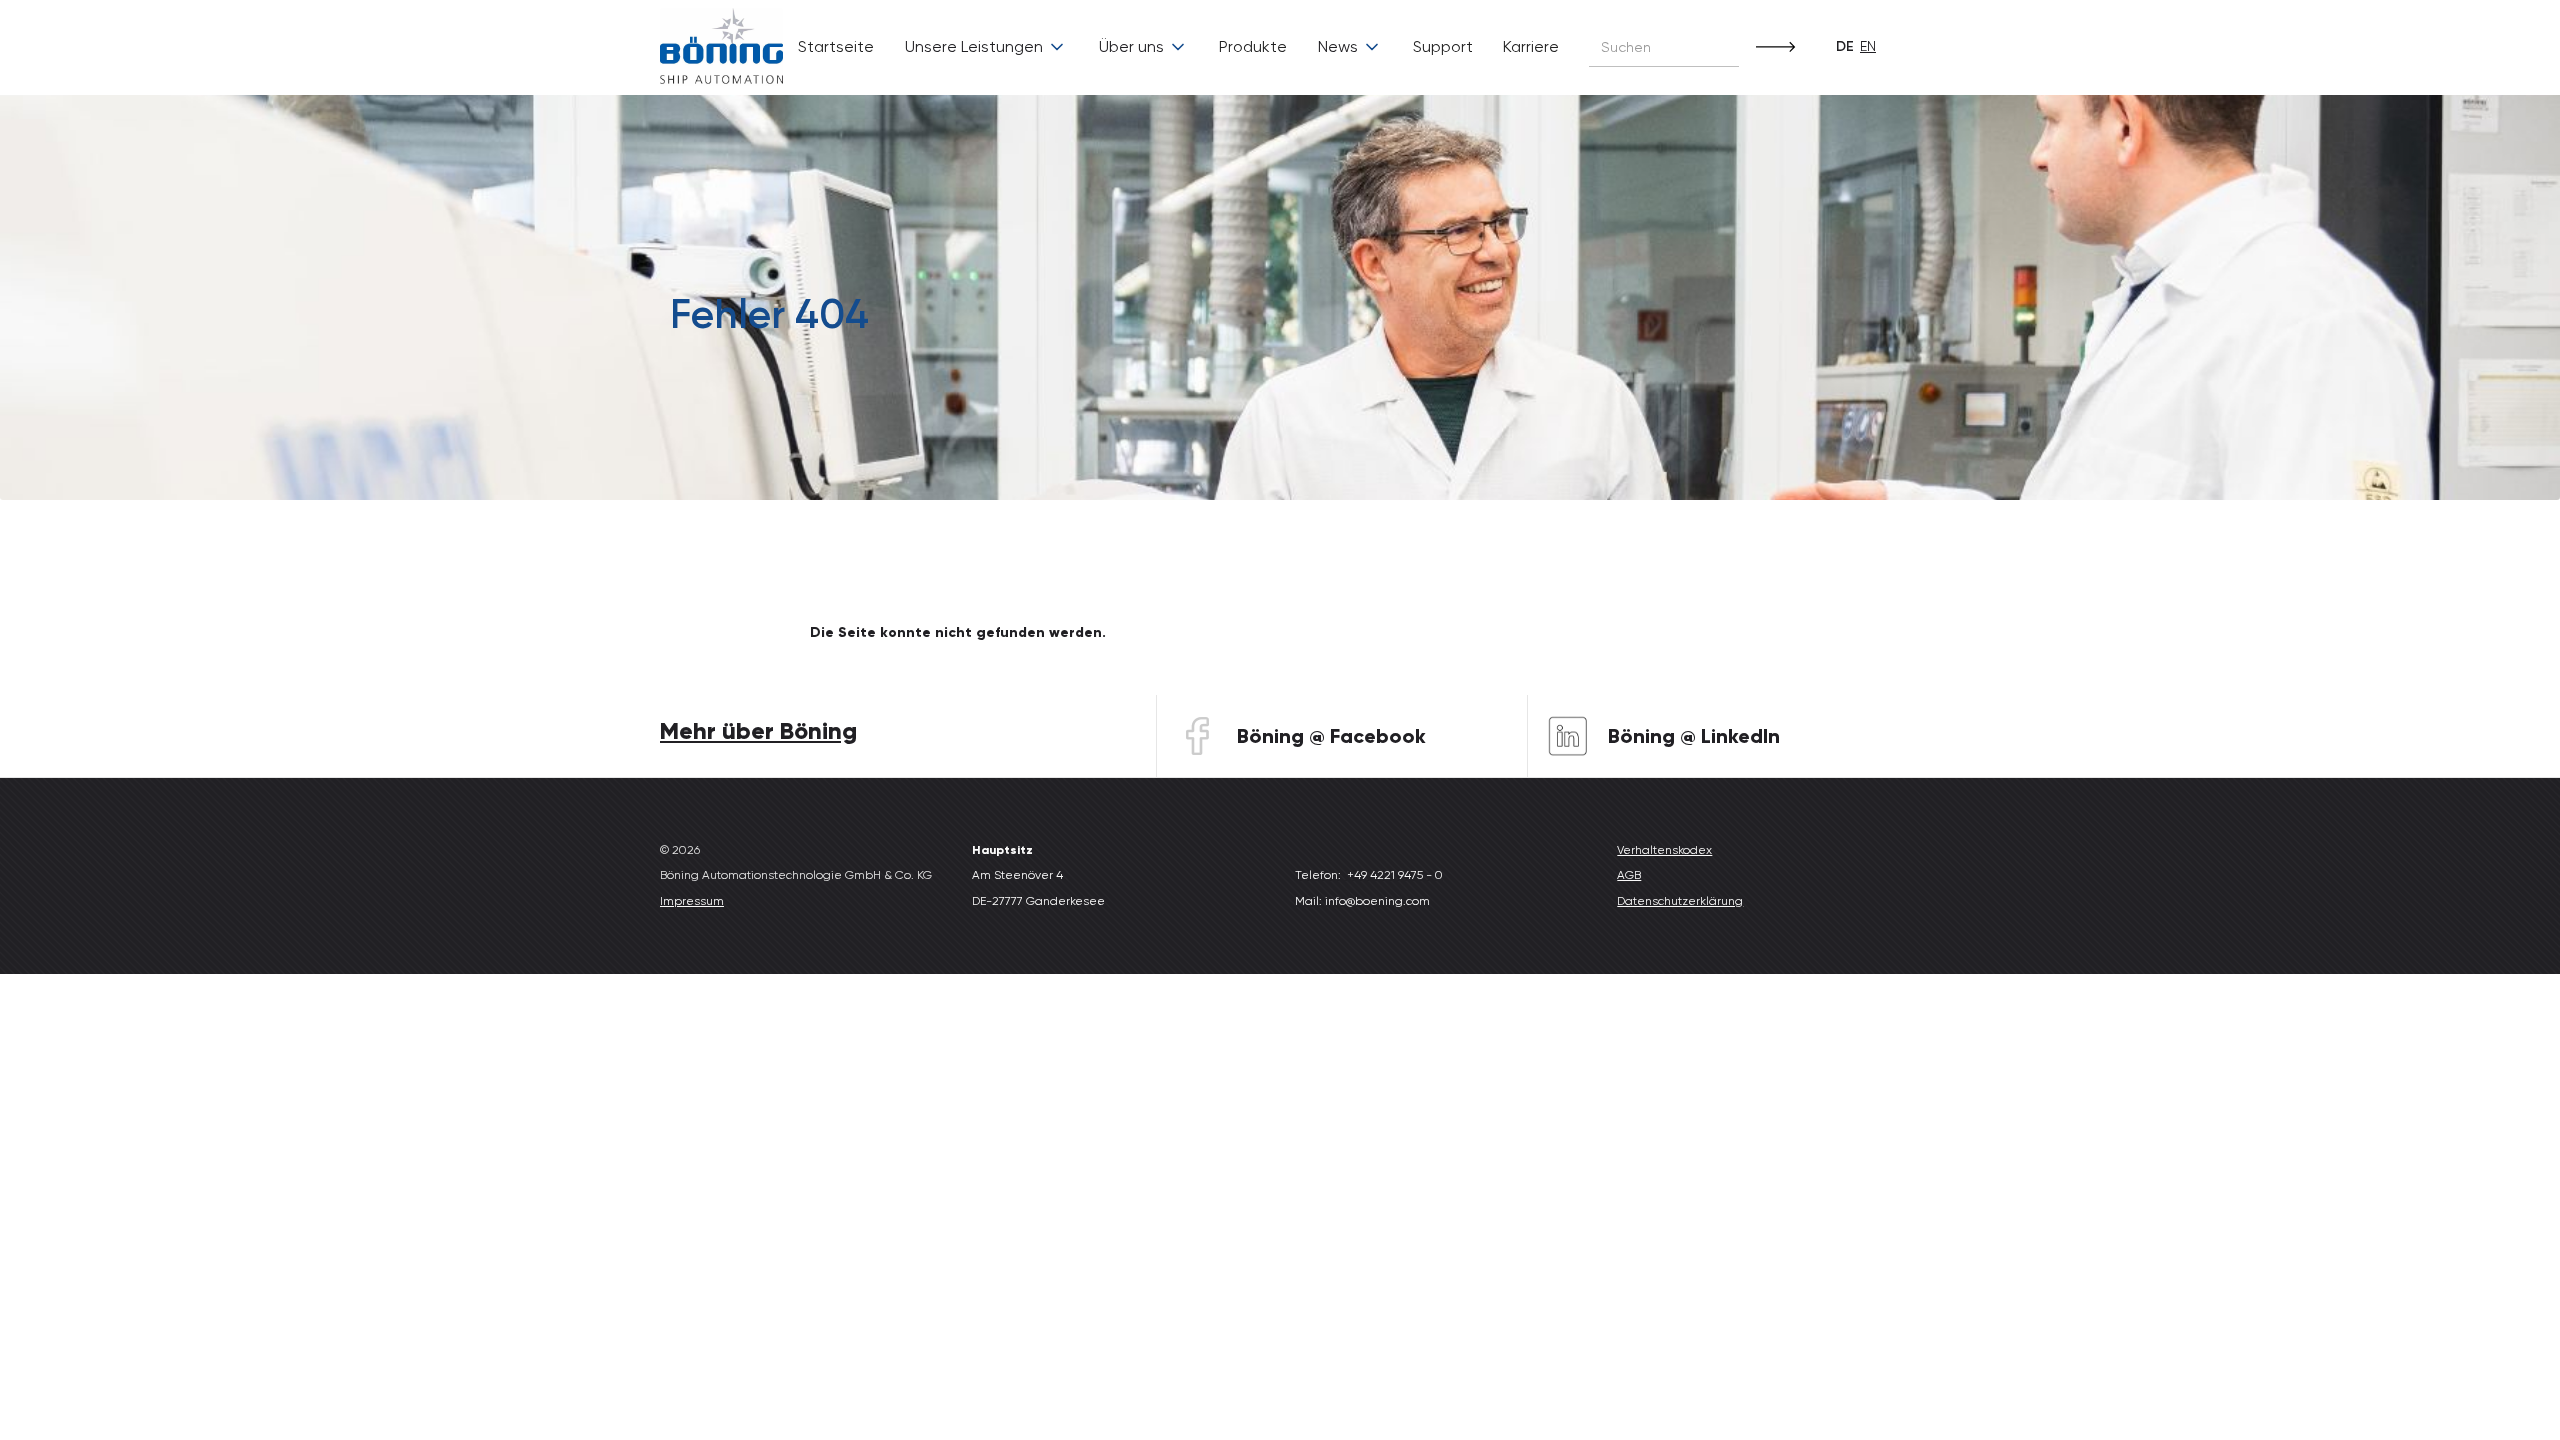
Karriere (1531, 46)
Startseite (836, 46)
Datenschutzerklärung (1680, 901)
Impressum (692, 901)
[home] (721, 47)
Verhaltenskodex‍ (1664, 850)
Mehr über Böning (758, 730)
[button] (986, 47)
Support (1443, 46)
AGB (1629, 875)
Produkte (1253, 46)
